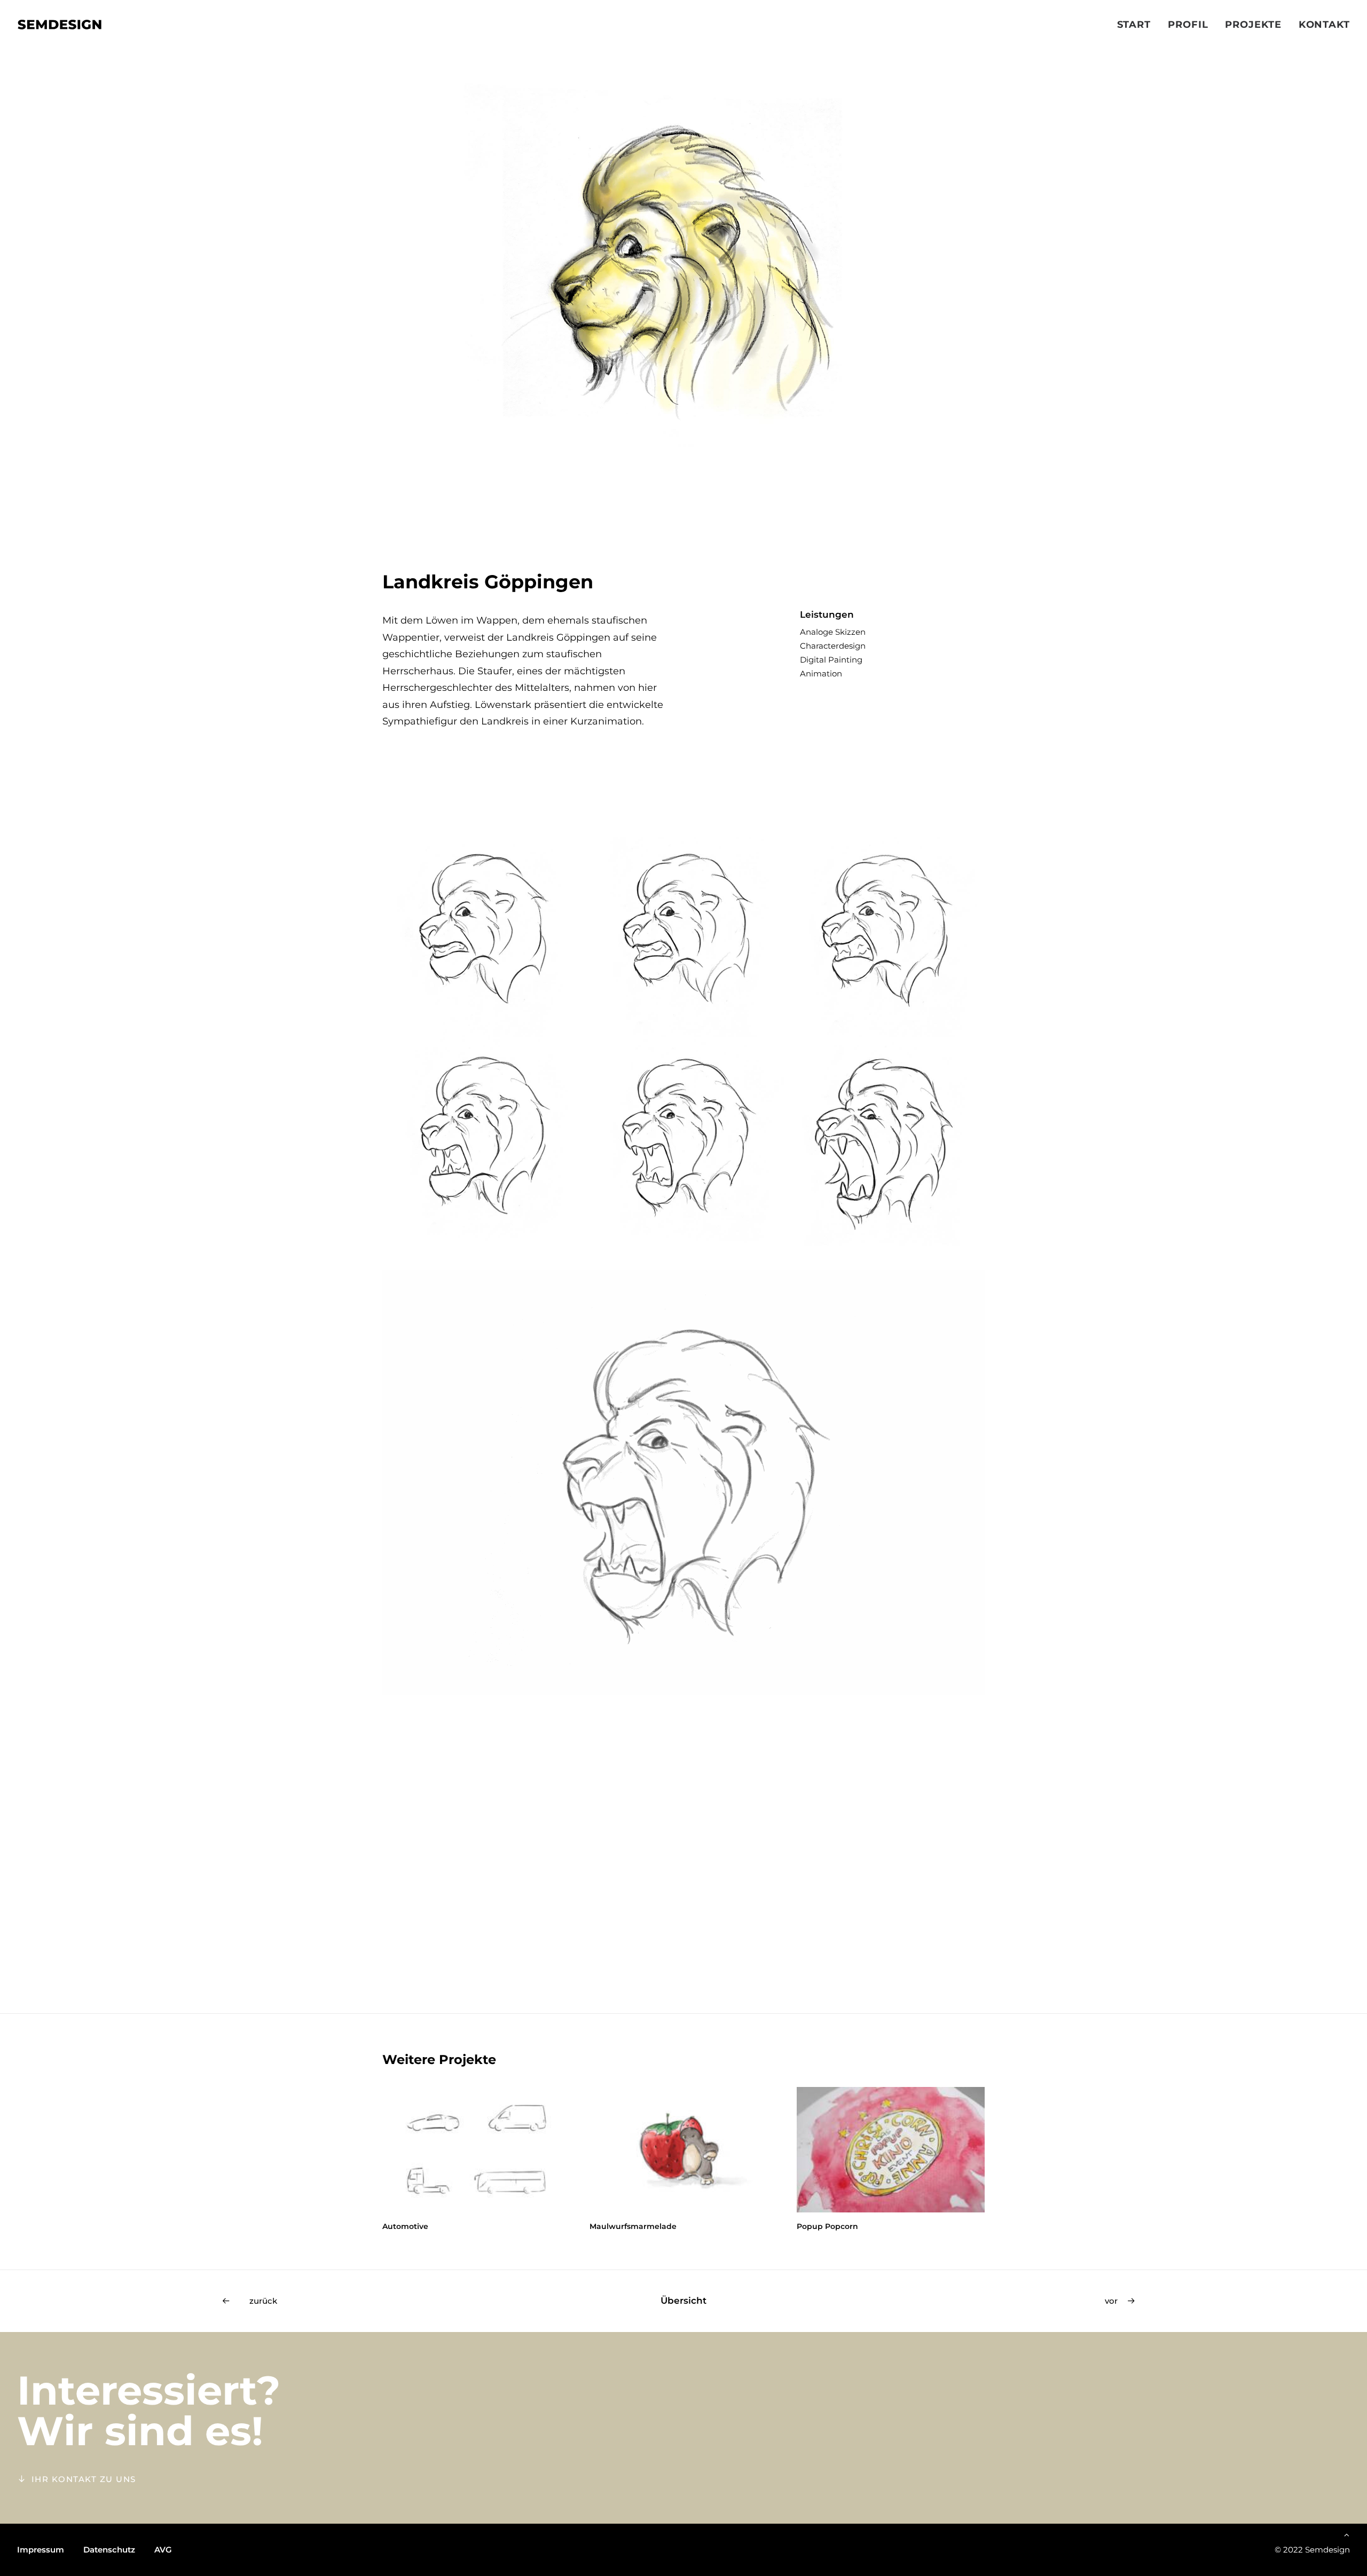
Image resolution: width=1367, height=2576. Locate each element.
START (1134, 25)
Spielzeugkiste (825, 2226)
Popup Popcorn (620, 2226)
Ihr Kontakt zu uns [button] (84, 2479)
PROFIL (1188, 25)
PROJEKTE (1253, 25)
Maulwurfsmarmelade (426, 2226)
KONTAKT (1324, 25)
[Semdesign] (60, 25)
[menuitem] (1138, 25)
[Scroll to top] (1347, 2534)
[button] (476, 2150)
